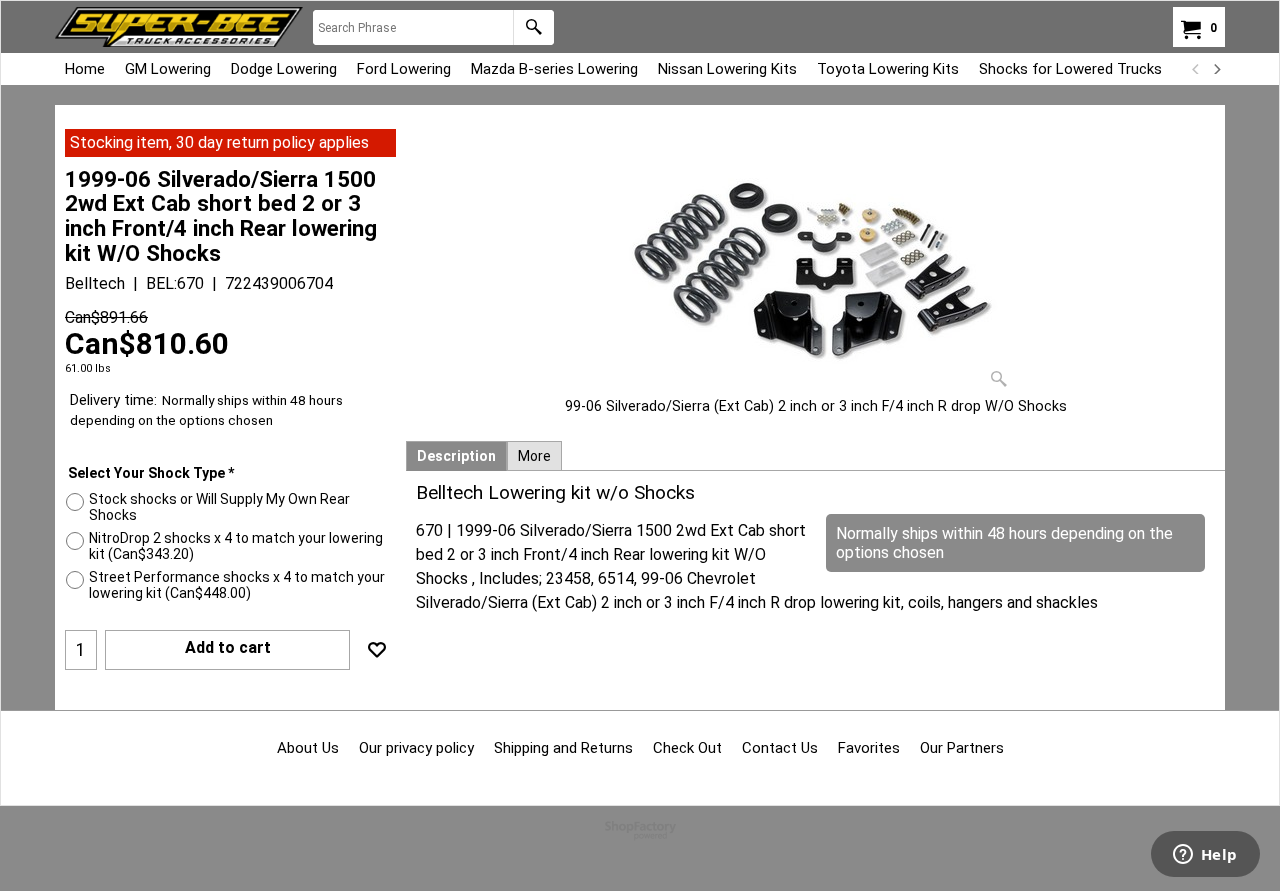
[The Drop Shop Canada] (179, 27)
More (534, 456)
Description (456, 456)
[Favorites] (377, 650)
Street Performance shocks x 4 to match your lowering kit (237, 585)
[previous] (1196, 69)
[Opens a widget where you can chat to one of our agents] (1205, 856)
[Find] (533, 27)
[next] (1216, 69)
